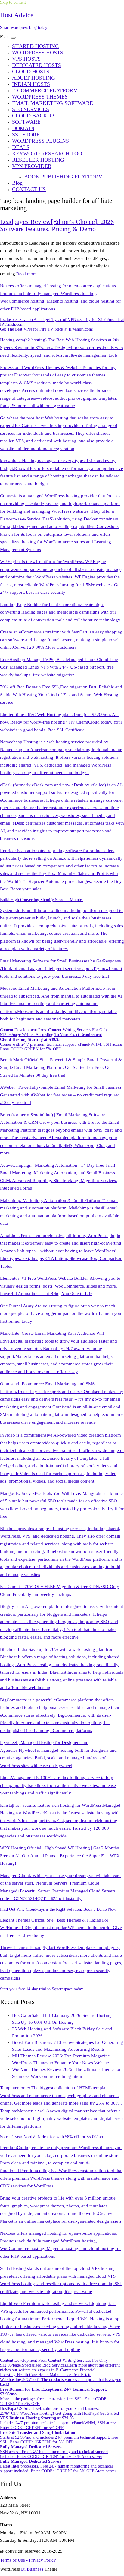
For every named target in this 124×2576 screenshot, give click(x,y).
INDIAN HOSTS (31, 84)
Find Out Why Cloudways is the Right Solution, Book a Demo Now (58, 1909)
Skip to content (13, 2)
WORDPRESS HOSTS (38, 53)
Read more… (29, 274)
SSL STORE (26, 135)
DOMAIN (23, 128)
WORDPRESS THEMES (40, 97)
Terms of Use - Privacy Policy (28, 2560)
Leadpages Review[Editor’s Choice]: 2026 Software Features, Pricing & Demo (57, 225)
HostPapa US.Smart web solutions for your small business (50, 2408)
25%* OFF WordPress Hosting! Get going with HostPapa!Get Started (59, 2413)
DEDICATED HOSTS (37, 65)
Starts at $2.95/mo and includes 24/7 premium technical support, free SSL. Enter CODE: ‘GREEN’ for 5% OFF (59, 2437)
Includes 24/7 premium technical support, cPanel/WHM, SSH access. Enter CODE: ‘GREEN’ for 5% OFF (59, 2423)
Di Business (32, 2569)
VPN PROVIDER (32, 166)
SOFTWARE (26, 122)
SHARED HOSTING (36, 46)
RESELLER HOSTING (38, 160)
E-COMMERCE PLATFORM (45, 90)
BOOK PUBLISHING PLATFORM (64, 177)
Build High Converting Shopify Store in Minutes (42, 900)
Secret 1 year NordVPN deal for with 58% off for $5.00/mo (51, 2137)
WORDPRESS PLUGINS (40, 141)
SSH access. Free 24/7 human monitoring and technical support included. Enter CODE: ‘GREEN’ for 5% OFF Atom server (54, 2452)
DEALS (21, 147)
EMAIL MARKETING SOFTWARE (53, 103)
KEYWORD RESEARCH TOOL (49, 154)
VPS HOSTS (26, 59)
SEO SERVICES (31, 109)
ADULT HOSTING (34, 78)
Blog (17, 183)
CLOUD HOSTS (31, 72)
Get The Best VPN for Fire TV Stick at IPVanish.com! (47, 329)
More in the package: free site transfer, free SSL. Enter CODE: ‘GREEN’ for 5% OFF (54, 2396)
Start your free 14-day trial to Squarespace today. (42, 1989)
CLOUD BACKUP (33, 116)
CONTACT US (29, 189)
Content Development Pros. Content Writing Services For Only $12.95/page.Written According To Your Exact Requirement (54, 1032)
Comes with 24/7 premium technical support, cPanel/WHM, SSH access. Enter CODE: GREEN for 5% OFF (62, 1044)
